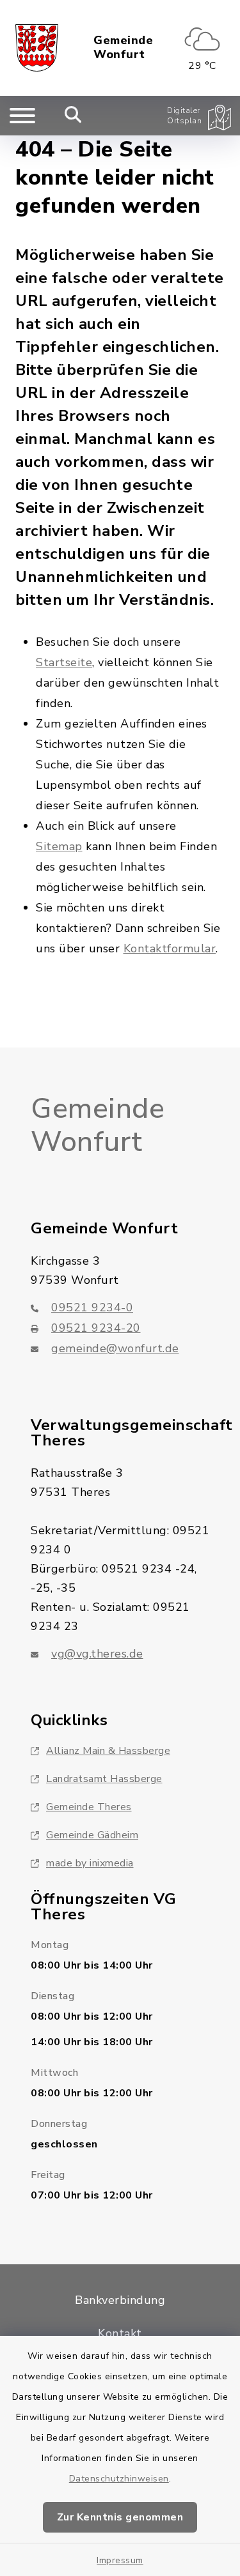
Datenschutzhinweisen (119, 2479)
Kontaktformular (170, 949)
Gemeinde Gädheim (92, 1835)
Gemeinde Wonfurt (123, 48)
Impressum (120, 2560)
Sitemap (59, 846)
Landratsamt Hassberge (104, 1779)
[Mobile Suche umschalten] (73, 116)
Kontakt (120, 2333)
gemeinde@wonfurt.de (115, 1348)
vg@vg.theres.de (97, 1654)
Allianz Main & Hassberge (108, 1751)
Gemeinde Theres (89, 1807)
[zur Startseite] (37, 48)
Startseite (64, 662)
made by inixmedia (90, 1863)
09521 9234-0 (92, 1307)
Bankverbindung (120, 2300)
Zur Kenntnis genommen (120, 2517)
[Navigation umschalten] (22, 116)
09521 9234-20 (96, 1328)
